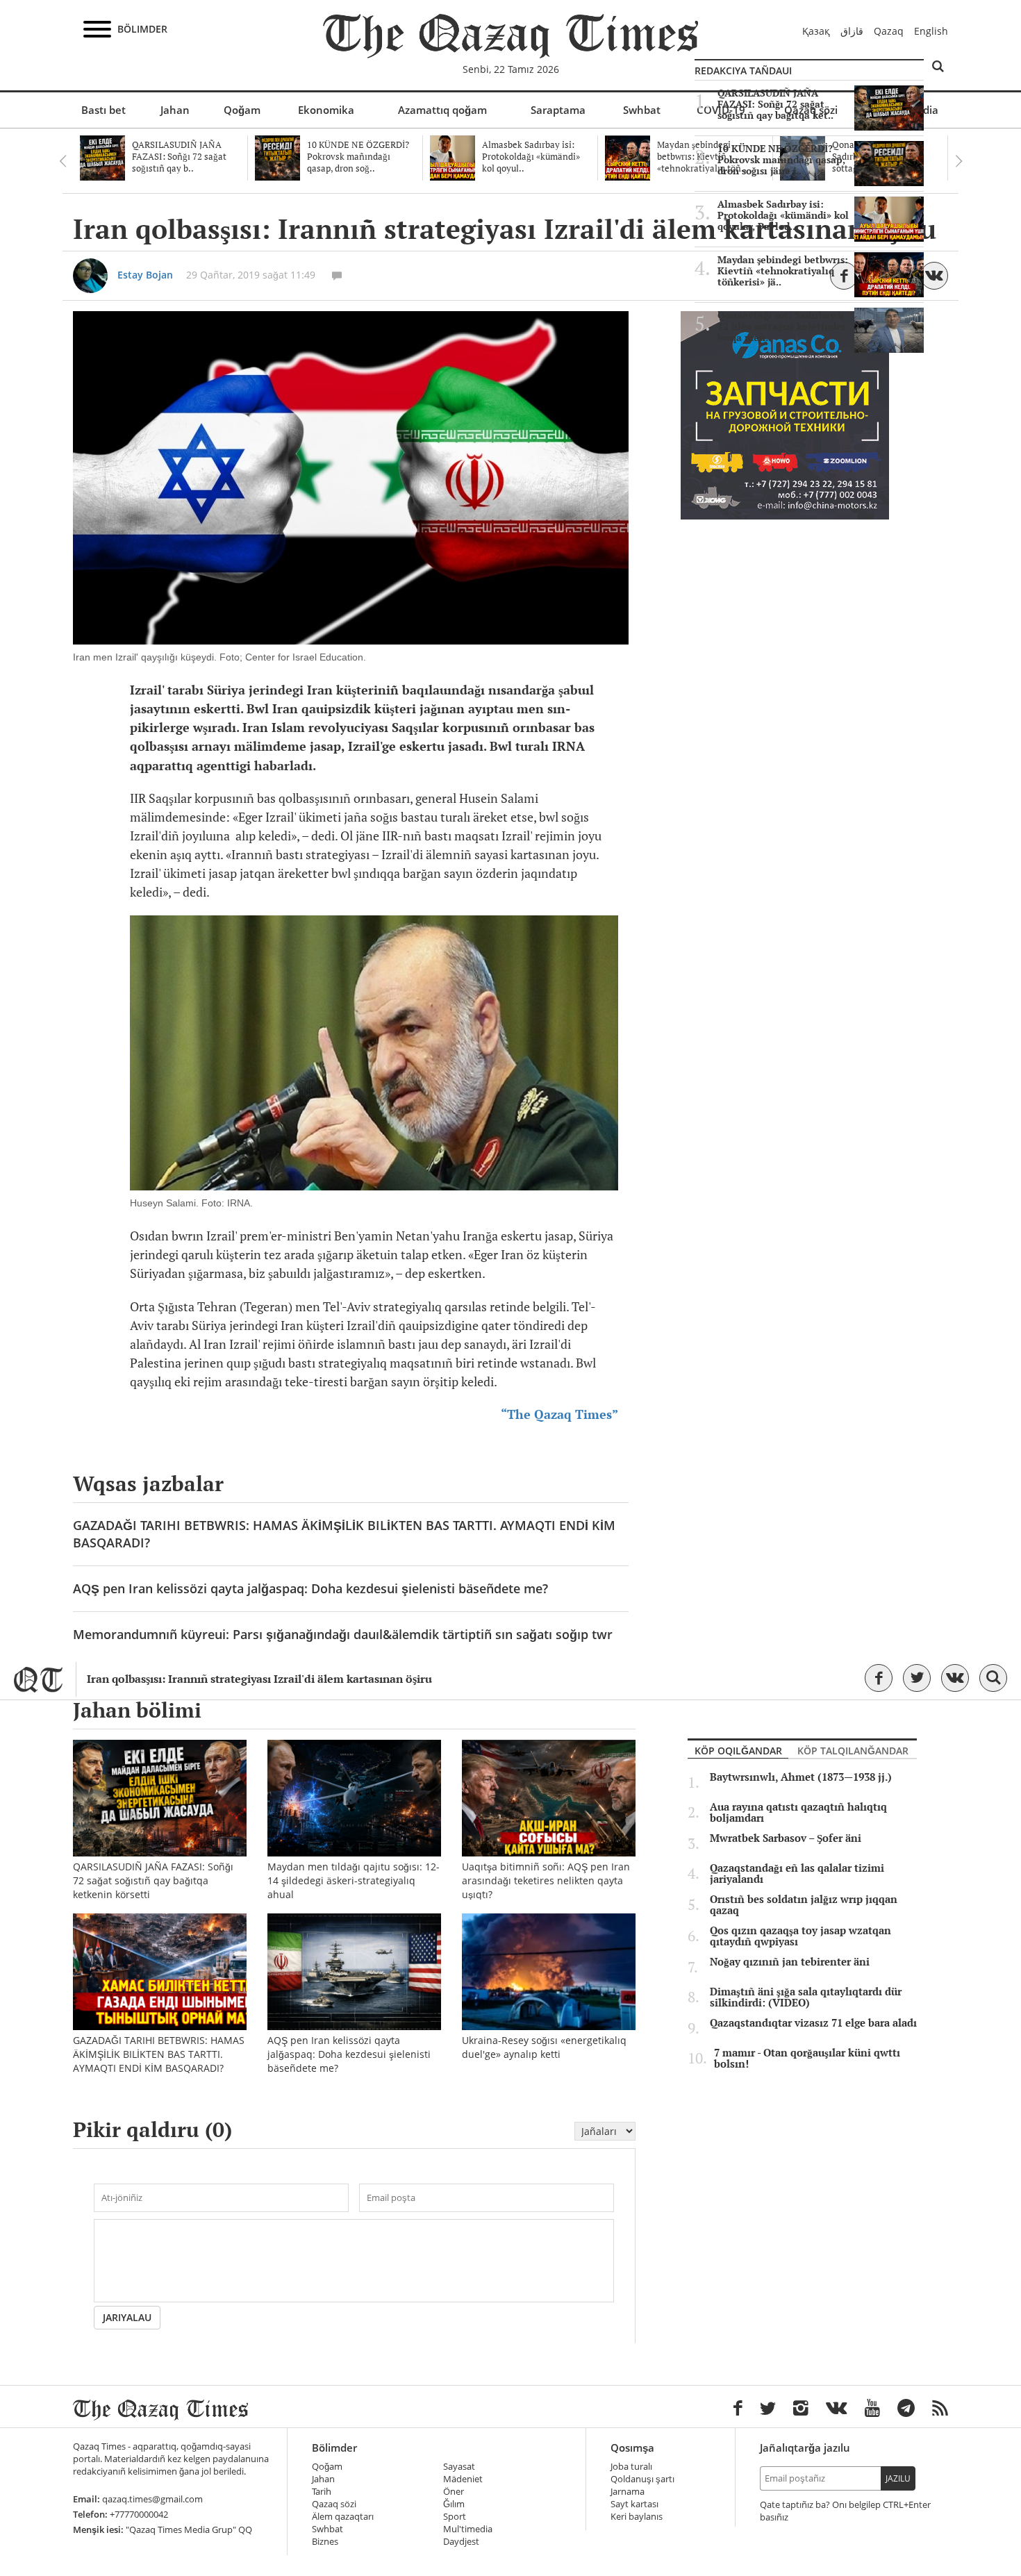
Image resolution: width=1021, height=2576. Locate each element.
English (931, 31)
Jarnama (628, 2492)
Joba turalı (631, 2467)
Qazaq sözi (334, 2504)
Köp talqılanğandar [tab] (853, 1751)
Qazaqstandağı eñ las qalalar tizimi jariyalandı (797, 1874)
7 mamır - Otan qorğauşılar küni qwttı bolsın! (807, 2059)
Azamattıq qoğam (442, 110)
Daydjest (461, 2542)
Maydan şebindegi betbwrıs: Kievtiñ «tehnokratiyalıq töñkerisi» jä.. (783, 271)
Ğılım (454, 2504)
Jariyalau (127, 2317)
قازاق (852, 31)
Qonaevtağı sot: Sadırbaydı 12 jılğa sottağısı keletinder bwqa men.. (782, 326)
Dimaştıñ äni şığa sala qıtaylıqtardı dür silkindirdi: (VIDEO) (806, 1997)
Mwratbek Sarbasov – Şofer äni (786, 1838)
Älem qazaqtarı (343, 2517)
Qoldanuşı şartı (642, 2479)
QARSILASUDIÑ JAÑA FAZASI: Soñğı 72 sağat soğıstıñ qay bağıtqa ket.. (775, 104)
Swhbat (642, 110)
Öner (454, 2492)
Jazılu (898, 2478)
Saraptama (558, 110)
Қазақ (816, 31)
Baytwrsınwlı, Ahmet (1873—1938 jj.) (801, 1777)
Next (958, 161)
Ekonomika (326, 110)
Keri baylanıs (637, 2517)
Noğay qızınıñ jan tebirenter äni (790, 1962)
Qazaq (889, 31)
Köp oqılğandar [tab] (738, 1751)
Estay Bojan (145, 275)
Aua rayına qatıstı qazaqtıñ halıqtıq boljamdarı (798, 1813)
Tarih (322, 2492)
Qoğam (242, 110)
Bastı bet (103, 110)
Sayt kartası (634, 2504)
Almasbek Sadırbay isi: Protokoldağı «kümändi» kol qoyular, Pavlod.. (783, 215)
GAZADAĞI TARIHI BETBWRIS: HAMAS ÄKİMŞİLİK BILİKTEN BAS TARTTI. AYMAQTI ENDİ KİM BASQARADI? (344, 1534)
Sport (455, 2517)
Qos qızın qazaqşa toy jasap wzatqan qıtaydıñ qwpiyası (800, 1936)
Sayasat (459, 2467)
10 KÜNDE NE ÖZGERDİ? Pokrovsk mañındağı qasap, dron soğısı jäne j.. (781, 160)
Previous (63, 161)
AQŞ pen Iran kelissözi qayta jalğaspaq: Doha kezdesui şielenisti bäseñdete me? (310, 1588)
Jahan (175, 110)
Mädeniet (463, 2479)
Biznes (325, 2542)
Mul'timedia (468, 2529)
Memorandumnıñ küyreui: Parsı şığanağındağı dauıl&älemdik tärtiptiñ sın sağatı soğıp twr (343, 1634)
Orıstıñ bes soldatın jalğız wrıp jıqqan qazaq (804, 1905)
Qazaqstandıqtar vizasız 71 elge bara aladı (813, 2023)
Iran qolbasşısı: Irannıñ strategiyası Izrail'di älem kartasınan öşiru (259, 1679)
